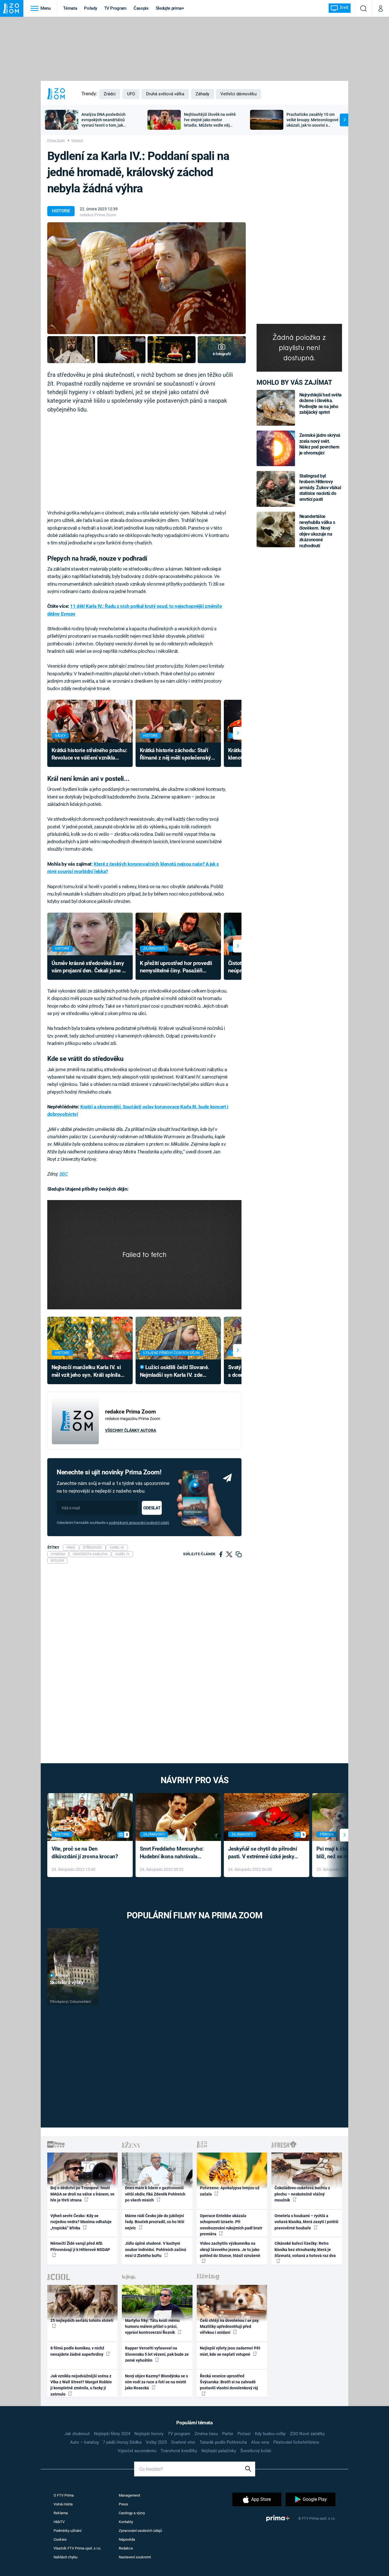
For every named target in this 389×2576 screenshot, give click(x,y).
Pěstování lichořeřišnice (296, 2442)
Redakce (126, 2548)
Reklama (61, 2513)
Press (123, 2504)
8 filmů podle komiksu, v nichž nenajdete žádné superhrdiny (77, 2351)
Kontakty (126, 2522)
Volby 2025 (156, 2442)
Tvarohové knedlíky (179, 2451)
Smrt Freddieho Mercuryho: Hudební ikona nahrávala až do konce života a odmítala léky (174, 1853)
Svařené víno (183, 2442)
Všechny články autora (131, 1430)
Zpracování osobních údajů (140, 2531)
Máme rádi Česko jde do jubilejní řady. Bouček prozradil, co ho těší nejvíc (155, 2222)
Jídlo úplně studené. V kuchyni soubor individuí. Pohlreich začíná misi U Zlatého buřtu (156, 2249)
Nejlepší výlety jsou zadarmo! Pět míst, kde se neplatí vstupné (230, 2351)
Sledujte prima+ (170, 8)
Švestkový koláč (256, 2451)
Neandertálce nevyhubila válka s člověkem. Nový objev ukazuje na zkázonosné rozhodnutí (317, 531)
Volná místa (63, 2504)
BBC (64, 1174)
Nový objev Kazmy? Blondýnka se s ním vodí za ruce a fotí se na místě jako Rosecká (156, 2382)
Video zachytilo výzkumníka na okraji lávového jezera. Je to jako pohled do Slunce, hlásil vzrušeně (230, 2249)
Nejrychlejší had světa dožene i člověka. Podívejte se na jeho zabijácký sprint (321, 404)
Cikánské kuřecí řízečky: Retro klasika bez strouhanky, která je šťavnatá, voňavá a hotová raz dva (305, 2249)
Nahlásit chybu (65, 2557)
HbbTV (59, 2522)
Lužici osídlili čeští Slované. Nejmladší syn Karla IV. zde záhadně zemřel (175, 1372)
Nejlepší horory (149, 2434)
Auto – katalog (84, 2442)
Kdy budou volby (270, 2434)
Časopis (141, 8)
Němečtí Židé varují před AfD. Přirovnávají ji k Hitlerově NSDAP (80, 2246)
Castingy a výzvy (132, 2513)
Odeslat (152, 1508)
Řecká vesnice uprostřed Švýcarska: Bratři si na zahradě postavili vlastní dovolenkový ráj (229, 2382)
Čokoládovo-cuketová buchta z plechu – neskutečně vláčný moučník (302, 2194)
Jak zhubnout (77, 2434)
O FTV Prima (64, 2495)
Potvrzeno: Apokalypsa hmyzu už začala (230, 2191)
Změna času (206, 2434)
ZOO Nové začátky (307, 2434)
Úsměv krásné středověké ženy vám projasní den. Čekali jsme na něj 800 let (90, 967)
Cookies (60, 2539)
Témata (70, 8)
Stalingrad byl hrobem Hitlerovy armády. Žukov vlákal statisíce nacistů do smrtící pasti (320, 488)
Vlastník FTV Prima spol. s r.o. (77, 2548)
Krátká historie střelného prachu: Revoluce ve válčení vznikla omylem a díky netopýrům (89, 755)
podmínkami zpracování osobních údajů (139, 1523)
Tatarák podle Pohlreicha (223, 2442)
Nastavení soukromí (135, 2557)
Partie (228, 2434)
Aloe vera (260, 2442)
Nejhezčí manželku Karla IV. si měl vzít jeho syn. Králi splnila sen (86, 1372)
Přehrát (62, 1976)
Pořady (90, 8)
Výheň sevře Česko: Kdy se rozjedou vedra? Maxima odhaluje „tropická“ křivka (81, 2222)
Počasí (244, 2434)
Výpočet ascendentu (137, 2451)
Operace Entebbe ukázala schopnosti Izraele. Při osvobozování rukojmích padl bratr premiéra (231, 2225)
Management (129, 2495)
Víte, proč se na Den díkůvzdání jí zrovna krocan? (85, 1853)
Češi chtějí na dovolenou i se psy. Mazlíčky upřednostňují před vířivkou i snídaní (230, 2327)
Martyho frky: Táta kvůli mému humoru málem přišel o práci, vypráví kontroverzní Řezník (152, 2327)
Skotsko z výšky (67, 1982)
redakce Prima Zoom (98, 215)
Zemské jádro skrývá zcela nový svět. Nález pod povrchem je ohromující (320, 444)
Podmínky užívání (67, 2531)
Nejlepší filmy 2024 (112, 2434)
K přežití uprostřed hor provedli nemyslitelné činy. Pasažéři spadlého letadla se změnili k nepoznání (176, 967)
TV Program (115, 8)
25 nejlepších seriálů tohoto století (82, 2320)
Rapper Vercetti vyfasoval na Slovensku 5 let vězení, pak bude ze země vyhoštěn (157, 2354)
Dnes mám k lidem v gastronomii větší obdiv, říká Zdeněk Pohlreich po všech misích (155, 2194)
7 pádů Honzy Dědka (122, 2442)
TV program (179, 2434)
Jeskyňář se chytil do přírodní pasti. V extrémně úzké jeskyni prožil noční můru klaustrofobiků (263, 1853)
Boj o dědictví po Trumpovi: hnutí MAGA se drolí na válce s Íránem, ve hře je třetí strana (82, 2194)
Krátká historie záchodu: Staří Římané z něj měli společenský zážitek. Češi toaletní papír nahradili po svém (175, 755)
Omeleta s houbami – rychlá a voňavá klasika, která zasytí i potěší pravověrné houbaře (306, 2222)
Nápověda (127, 2539)
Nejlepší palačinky (219, 2451)
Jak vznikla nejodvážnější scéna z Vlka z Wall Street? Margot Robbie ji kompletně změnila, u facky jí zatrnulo (81, 2385)
